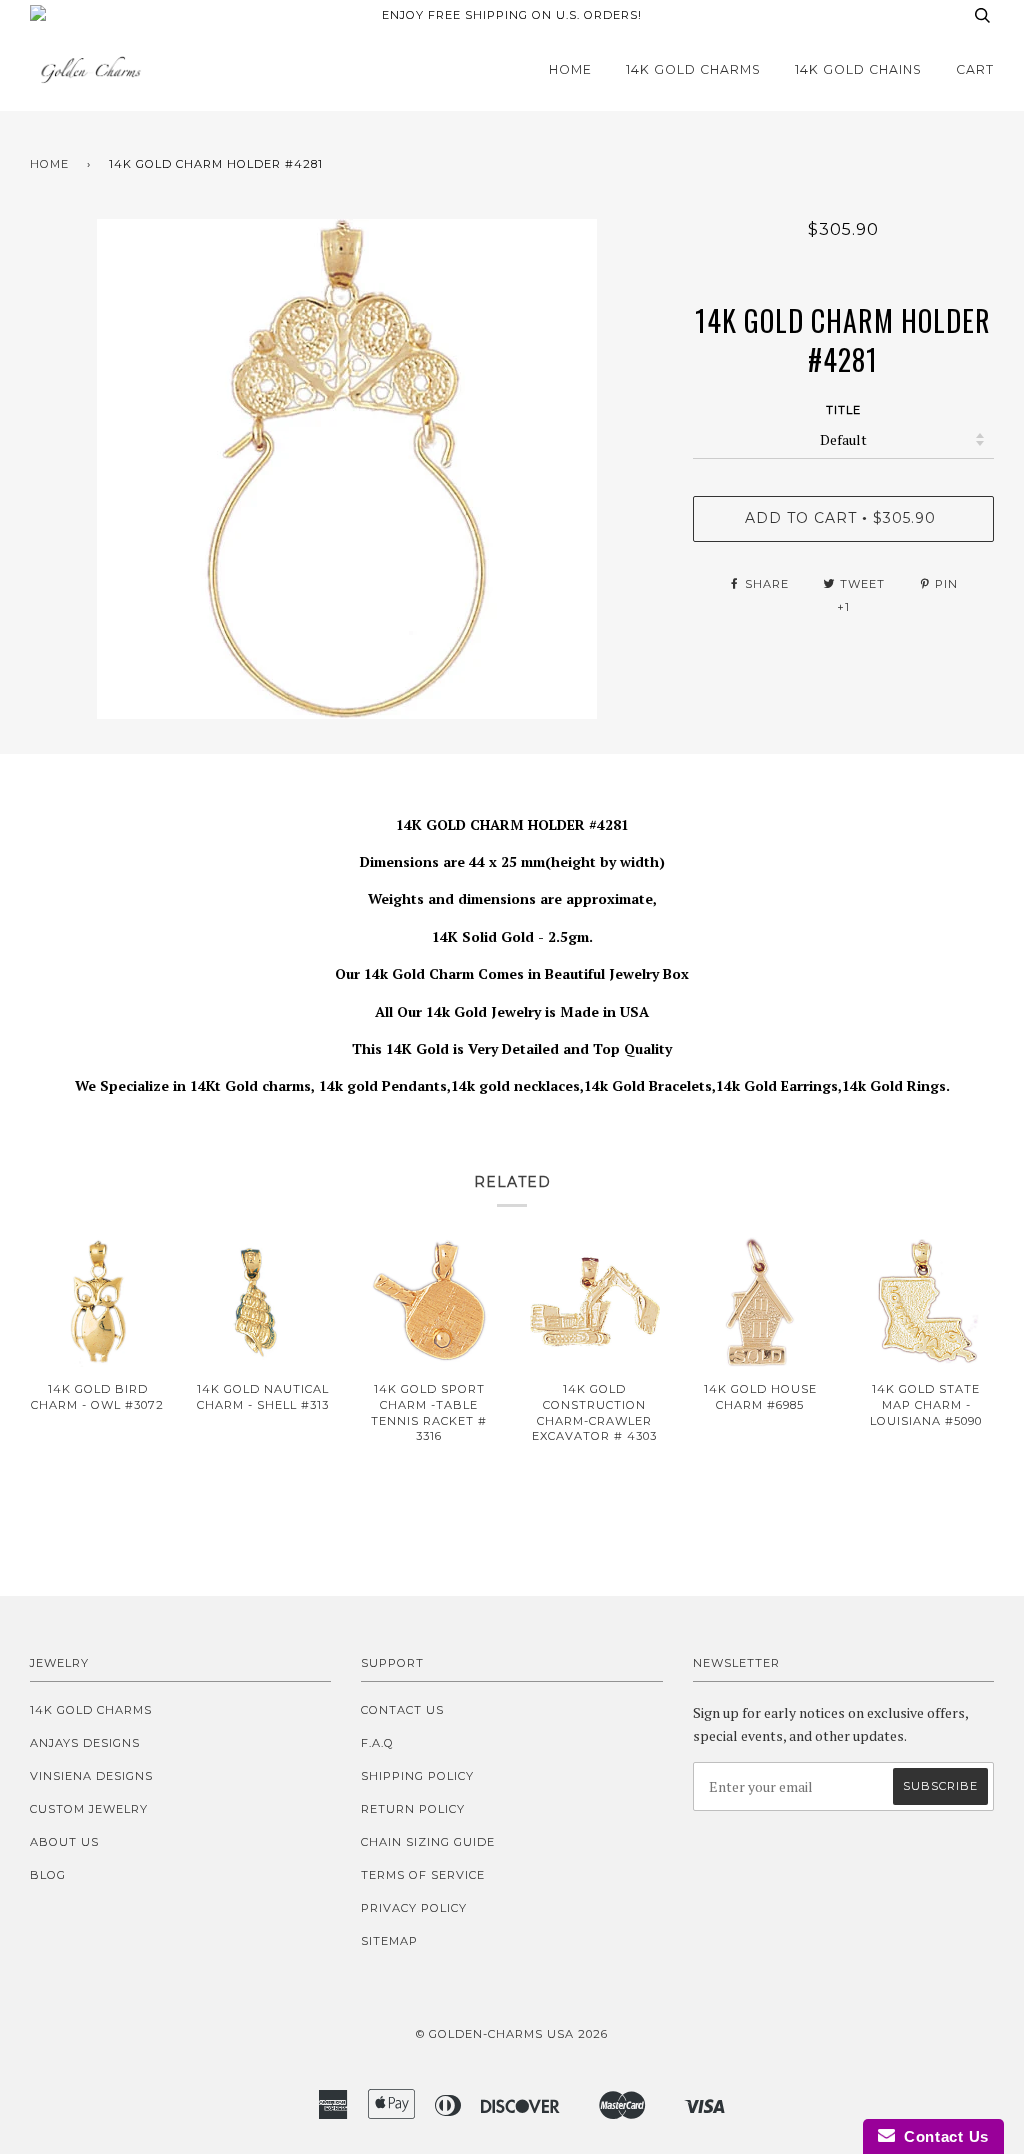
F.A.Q (377, 1743)
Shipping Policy (417, 1776)
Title (843, 410)
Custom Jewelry (89, 1809)
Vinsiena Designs (91, 1776)
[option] (346, 469)
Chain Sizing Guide (428, 1842)
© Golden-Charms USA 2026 (512, 2034)
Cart (975, 69)
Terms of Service (423, 1875)
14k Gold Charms (693, 69)
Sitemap (389, 1941)
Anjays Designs (85, 1743)
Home (570, 69)
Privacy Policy (414, 1908)
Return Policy (413, 1809)
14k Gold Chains (858, 69)
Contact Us (402, 1710)
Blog (48, 1875)
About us (64, 1842)
